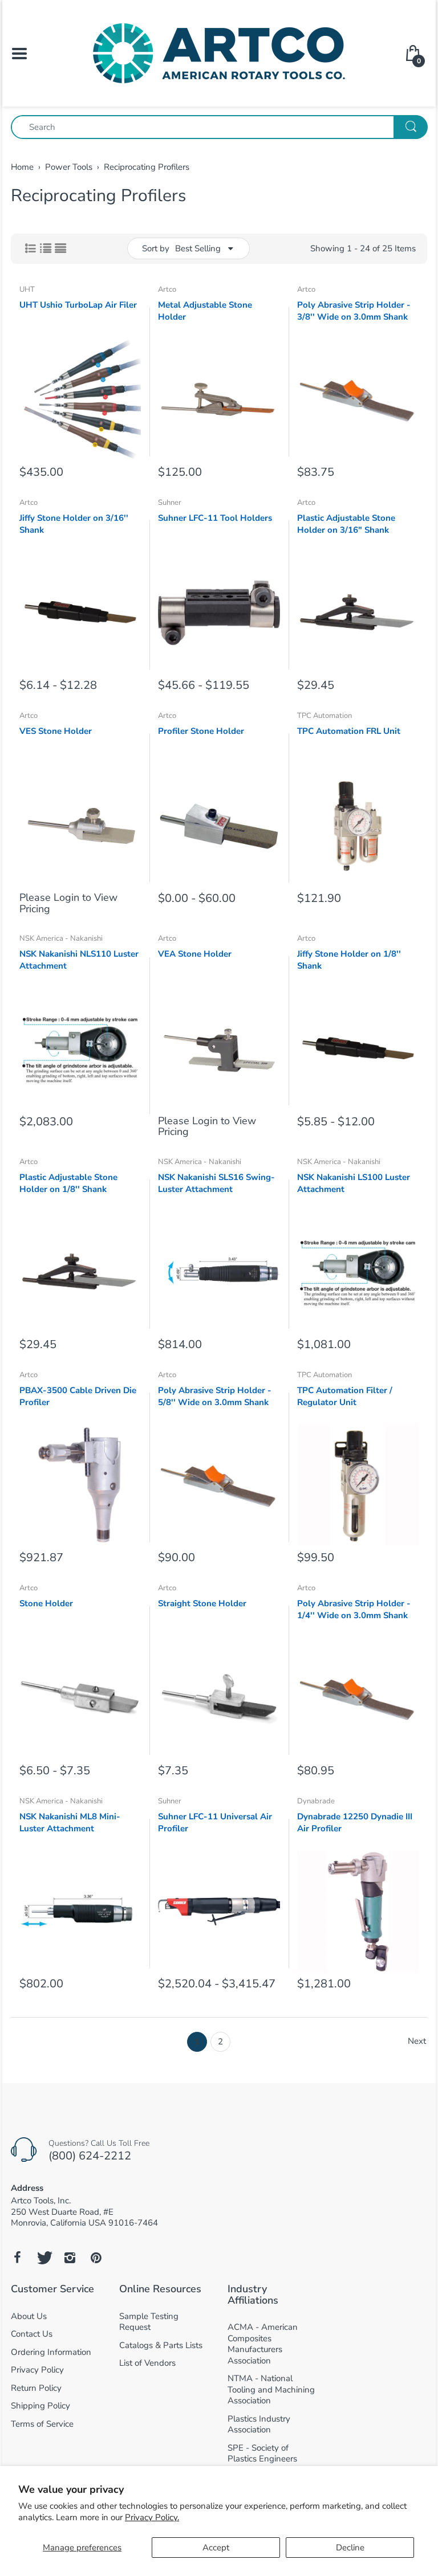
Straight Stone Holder (202, 1603)
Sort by (156, 248)
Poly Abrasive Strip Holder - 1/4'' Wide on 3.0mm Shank (354, 1609)
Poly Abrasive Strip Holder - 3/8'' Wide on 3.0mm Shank (354, 311)
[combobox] (219, 127)
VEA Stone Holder (195, 954)
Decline (350, 2548)
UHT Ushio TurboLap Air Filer (78, 305)
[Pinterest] (96, 2257)
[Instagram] (70, 2257)
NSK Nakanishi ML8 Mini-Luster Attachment (70, 1822)
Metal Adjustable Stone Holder (205, 311)
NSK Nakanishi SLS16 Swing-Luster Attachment (216, 1183)
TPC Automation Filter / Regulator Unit (345, 1396)
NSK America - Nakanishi (61, 938)
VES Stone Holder (56, 731)
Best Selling (198, 248)
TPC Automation (325, 716)
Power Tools (69, 167)
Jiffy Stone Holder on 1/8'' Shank (349, 960)
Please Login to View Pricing (68, 903)
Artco (167, 289)
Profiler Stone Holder (201, 731)
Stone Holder (46, 1603)
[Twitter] (43, 2257)
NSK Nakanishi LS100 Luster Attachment (354, 1183)
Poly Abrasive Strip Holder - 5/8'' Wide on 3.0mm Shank (215, 1396)
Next (417, 2041)
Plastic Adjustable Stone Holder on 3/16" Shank (346, 524)
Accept (216, 2548)
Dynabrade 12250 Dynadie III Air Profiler (355, 1822)
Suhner (170, 503)
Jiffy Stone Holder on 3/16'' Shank (74, 524)
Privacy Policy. (152, 2517)
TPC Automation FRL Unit (349, 731)
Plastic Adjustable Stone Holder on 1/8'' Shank (68, 1183)
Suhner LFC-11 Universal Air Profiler (215, 1822)
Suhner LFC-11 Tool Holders (215, 518)
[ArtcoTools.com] (219, 52)
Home (22, 167)
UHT (27, 289)
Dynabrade (316, 1801)
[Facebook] (17, 2257)
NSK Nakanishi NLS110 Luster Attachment (79, 960)
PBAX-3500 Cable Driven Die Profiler (78, 1396)
